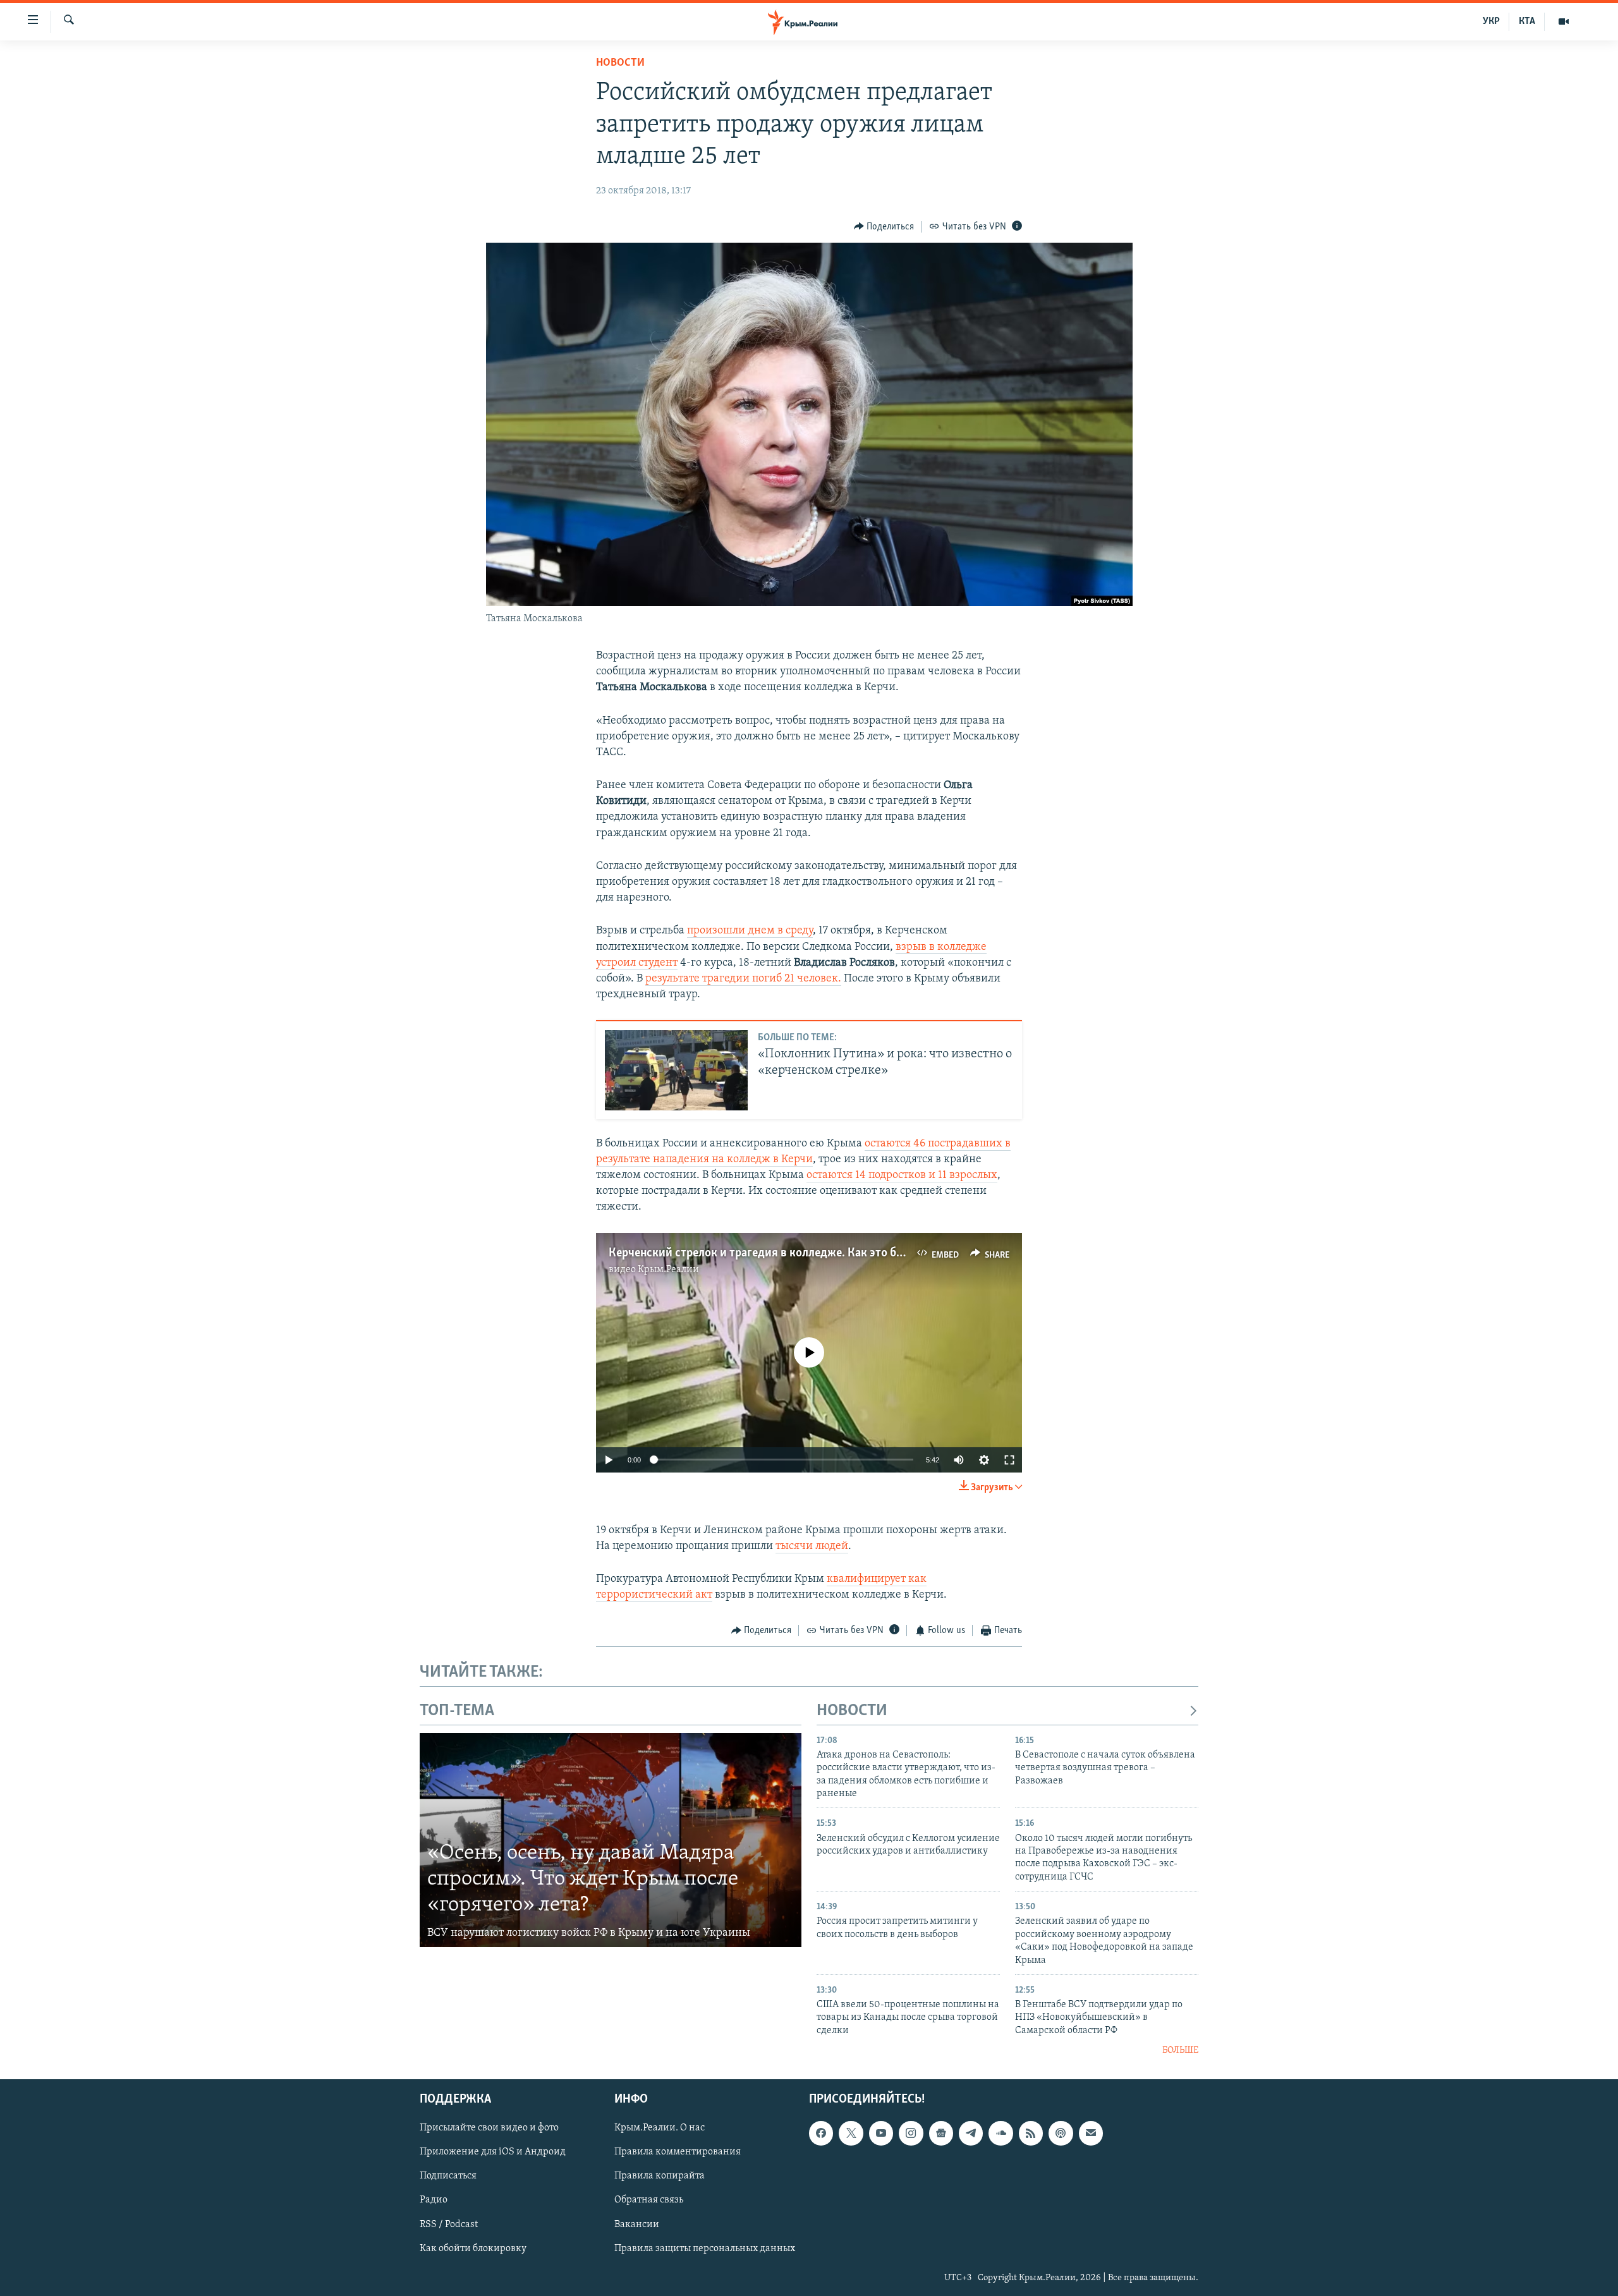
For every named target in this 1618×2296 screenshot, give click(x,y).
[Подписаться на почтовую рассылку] (1091, 2133)
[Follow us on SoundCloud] (1001, 2133)
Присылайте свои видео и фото (489, 2128)
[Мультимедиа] (1564, 21)
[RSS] (1031, 2133)
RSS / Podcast (449, 2224)
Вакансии (637, 2224)
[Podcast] (1061, 2133)
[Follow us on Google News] (941, 2133)
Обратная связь (649, 2200)
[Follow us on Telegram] (971, 2133)
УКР (1491, 21)
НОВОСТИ (852, 1711)
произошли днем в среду (750, 931)
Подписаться (448, 2176)
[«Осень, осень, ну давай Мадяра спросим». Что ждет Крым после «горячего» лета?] (611, 1840)
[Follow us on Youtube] (881, 2133)
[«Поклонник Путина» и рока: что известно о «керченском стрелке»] (676, 1070)
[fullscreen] (1009, 1460)
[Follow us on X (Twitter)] (851, 2133)
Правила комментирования (678, 2152)
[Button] (884, 227)
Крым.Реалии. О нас (660, 2128)
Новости (620, 63)
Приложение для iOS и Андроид (493, 2152)
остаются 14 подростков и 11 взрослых (902, 1175)
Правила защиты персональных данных (705, 2248)
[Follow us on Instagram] (911, 2133)
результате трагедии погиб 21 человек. (743, 979)
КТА (1527, 21)
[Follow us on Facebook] (821, 2133)
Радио (434, 2200)
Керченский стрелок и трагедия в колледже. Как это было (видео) (783, 1253)
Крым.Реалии (668, 1270)
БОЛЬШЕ (1180, 2050)
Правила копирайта (660, 2176)
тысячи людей (812, 1546)
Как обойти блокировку (473, 2248)
